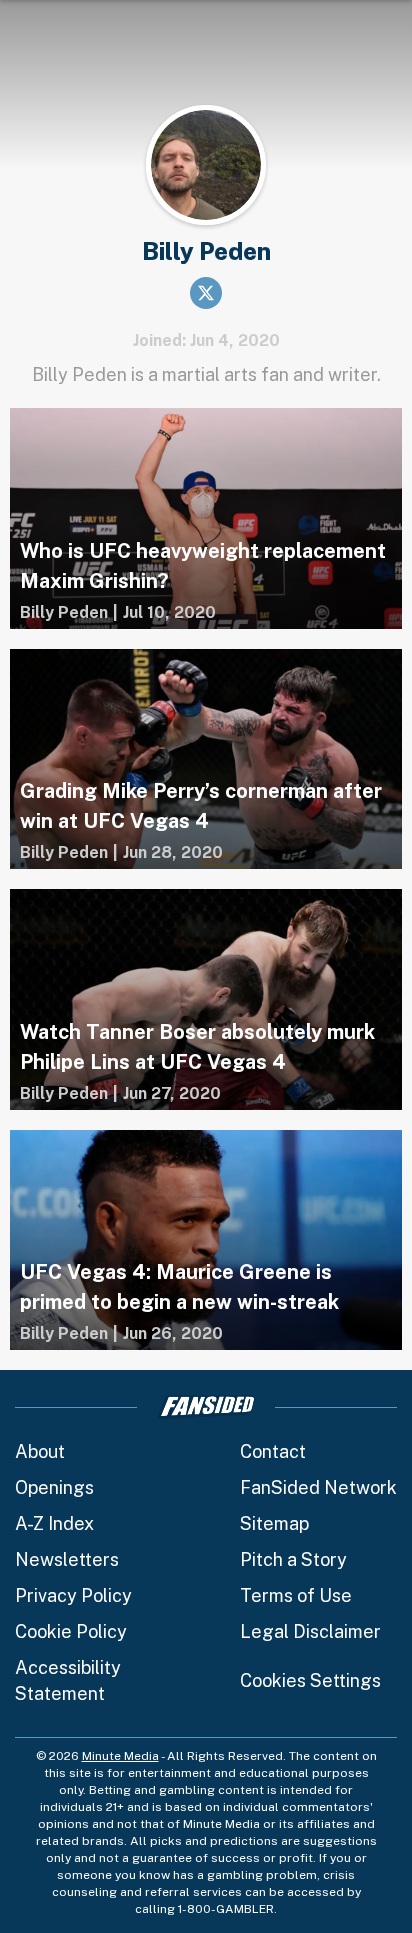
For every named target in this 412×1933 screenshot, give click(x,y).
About (40, 1451)
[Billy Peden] (64, 612)
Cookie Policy (71, 1631)
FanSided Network (318, 1487)
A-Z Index (54, 1523)
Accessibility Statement (68, 1680)
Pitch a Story (293, 1559)
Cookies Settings (310, 1680)
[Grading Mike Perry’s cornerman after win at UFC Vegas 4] (206, 759)
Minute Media (120, 1756)
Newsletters (67, 1559)
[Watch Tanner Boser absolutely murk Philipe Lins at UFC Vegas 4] (206, 999)
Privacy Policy (73, 1595)
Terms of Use (296, 1595)
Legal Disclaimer (310, 1631)
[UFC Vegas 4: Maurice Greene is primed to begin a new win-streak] (206, 1240)
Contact (273, 1451)
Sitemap (274, 1523)
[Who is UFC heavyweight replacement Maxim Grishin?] (206, 518)
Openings (54, 1487)
